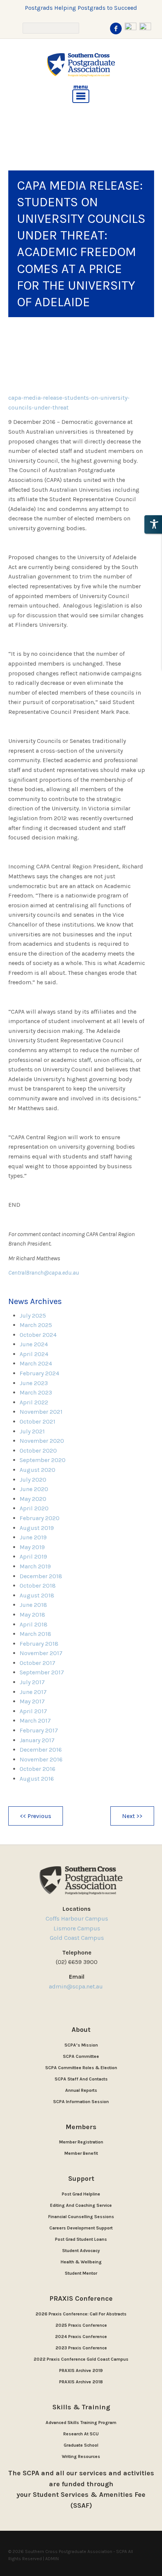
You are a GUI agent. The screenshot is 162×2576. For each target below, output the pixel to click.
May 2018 (32, 1615)
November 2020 (42, 1441)
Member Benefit (81, 2153)
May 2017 (32, 1701)
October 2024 (38, 1335)
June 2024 (34, 1344)
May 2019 (32, 1547)
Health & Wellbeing (81, 2262)
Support (81, 2179)
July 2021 (32, 1431)
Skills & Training (81, 2407)
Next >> (132, 1816)
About (81, 2030)
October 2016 (37, 1769)
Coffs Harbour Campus (77, 1919)
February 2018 (39, 1644)
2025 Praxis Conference (81, 2325)
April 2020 (34, 1508)
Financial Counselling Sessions (81, 2217)
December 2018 (41, 1576)
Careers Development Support (81, 2228)
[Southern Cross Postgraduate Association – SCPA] (81, 65)
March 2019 (35, 1566)
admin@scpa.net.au (77, 1986)
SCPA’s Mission (81, 2045)
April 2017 (33, 1711)
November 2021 (41, 1412)
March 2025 (36, 1325)
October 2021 (37, 1421)
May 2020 (33, 1499)
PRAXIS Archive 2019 (81, 2370)
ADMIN (52, 2559)
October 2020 (38, 1451)
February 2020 (40, 1518)
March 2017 (35, 1721)
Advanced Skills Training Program (81, 2423)
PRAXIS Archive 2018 (81, 2382)
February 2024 (39, 1373)
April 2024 (34, 1354)
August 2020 (37, 1470)
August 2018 (37, 1595)
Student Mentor (81, 2273)
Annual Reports (81, 2090)
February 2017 (39, 1730)
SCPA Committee (81, 2056)
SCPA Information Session (81, 2102)
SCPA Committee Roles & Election (81, 2068)
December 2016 (41, 1750)
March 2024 (36, 1363)
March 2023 (36, 1392)
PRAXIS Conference (81, 2298)
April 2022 (34, 1402)
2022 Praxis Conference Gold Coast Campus (81, 2359)
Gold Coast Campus (77, 1938)
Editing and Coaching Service (81, 2205)
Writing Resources (81, 2456)
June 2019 (33, 1537)
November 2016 (41, 1759)
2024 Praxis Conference (81, 2337)
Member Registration (81, 2142)
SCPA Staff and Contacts (81, 2079)
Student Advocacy (81, 2251)
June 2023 (34, 1383)
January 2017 (37, 1740)
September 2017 (42, 1672)
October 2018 (38, 1586)
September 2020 (43, 1460)
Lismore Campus (77, 1928)
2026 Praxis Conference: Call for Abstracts (81, 2314)
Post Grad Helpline (81, 2194)
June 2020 (34, 1489)
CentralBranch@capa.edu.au (44, 1273)
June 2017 (33, 1692)
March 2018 (35, 1634)
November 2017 (41, 1653)
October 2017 (37, 1663)
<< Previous (36, 1816)
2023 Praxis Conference (81, 2348)
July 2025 (33, 1316)
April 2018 (34, 1624)
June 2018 (33, 1605)
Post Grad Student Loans (81, 2239)
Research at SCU (81, 2434)
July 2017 (32, 1682)
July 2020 (33, 1480)
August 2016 (37, 1779)
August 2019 (37, 1528)
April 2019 (33, 1556)
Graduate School (81, 2445)
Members (81, 2127)
